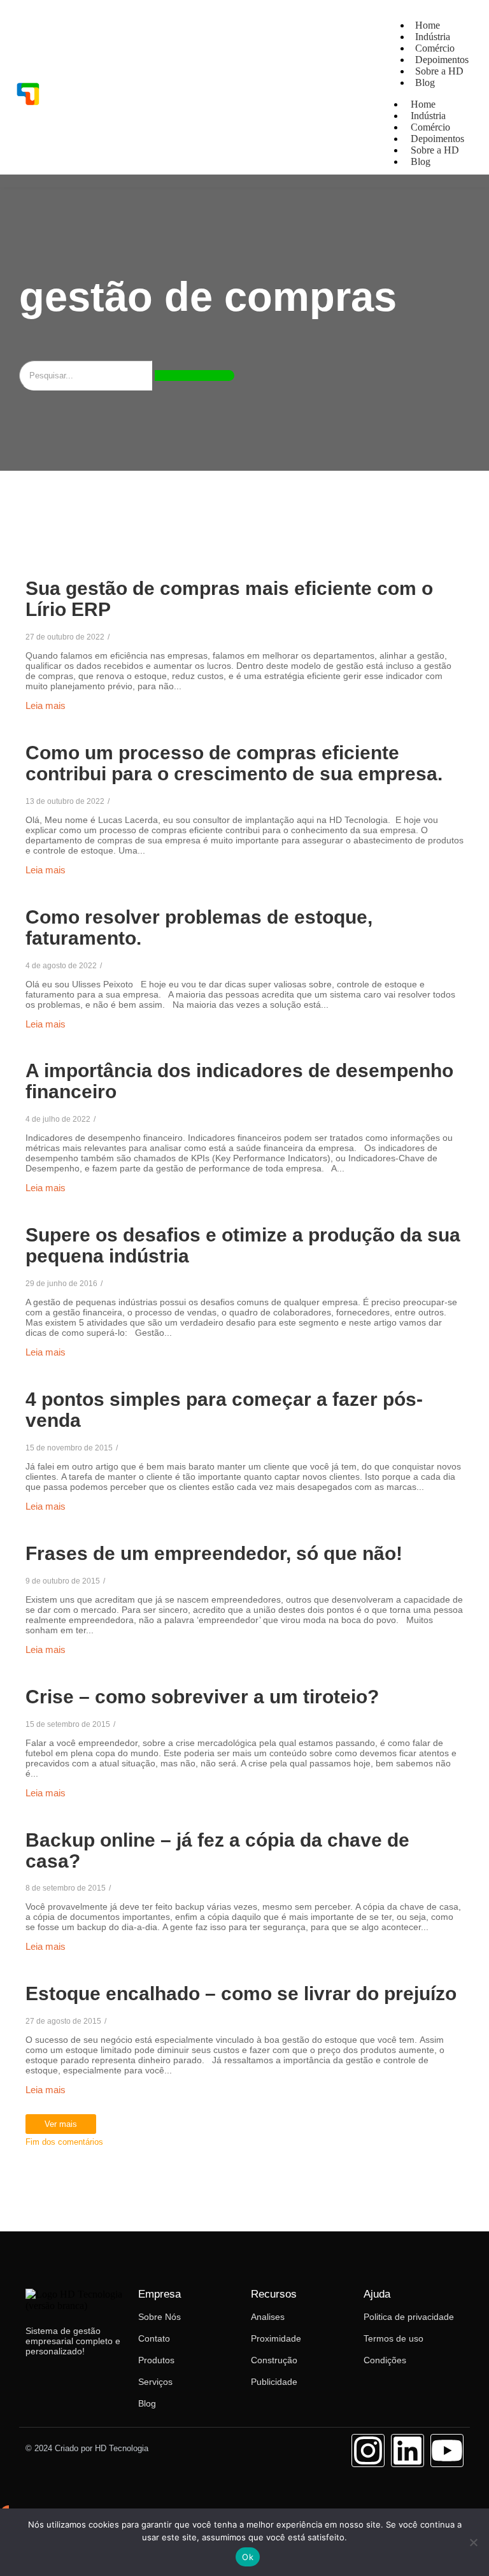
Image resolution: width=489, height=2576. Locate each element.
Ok (248, 2557)
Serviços (155, 2382)
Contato (154, 2338)
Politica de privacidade (409, 2317)
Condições (385, 2360)
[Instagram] (368, 2451)
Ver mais (61, 2124)
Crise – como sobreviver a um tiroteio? (202, 1697)
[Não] (473, 2542)
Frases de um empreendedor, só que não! (214, 1553)
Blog (425, 82)
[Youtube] (447, 2451)
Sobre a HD (439, 71)
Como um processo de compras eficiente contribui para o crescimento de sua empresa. (234, 763)
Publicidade (274, 2382)
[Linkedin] (407, 2451)
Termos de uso (393, 2338)
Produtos (156, 2360)
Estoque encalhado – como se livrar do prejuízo (241, 1993)
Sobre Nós (159, 2317)
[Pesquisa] (195, 376)
